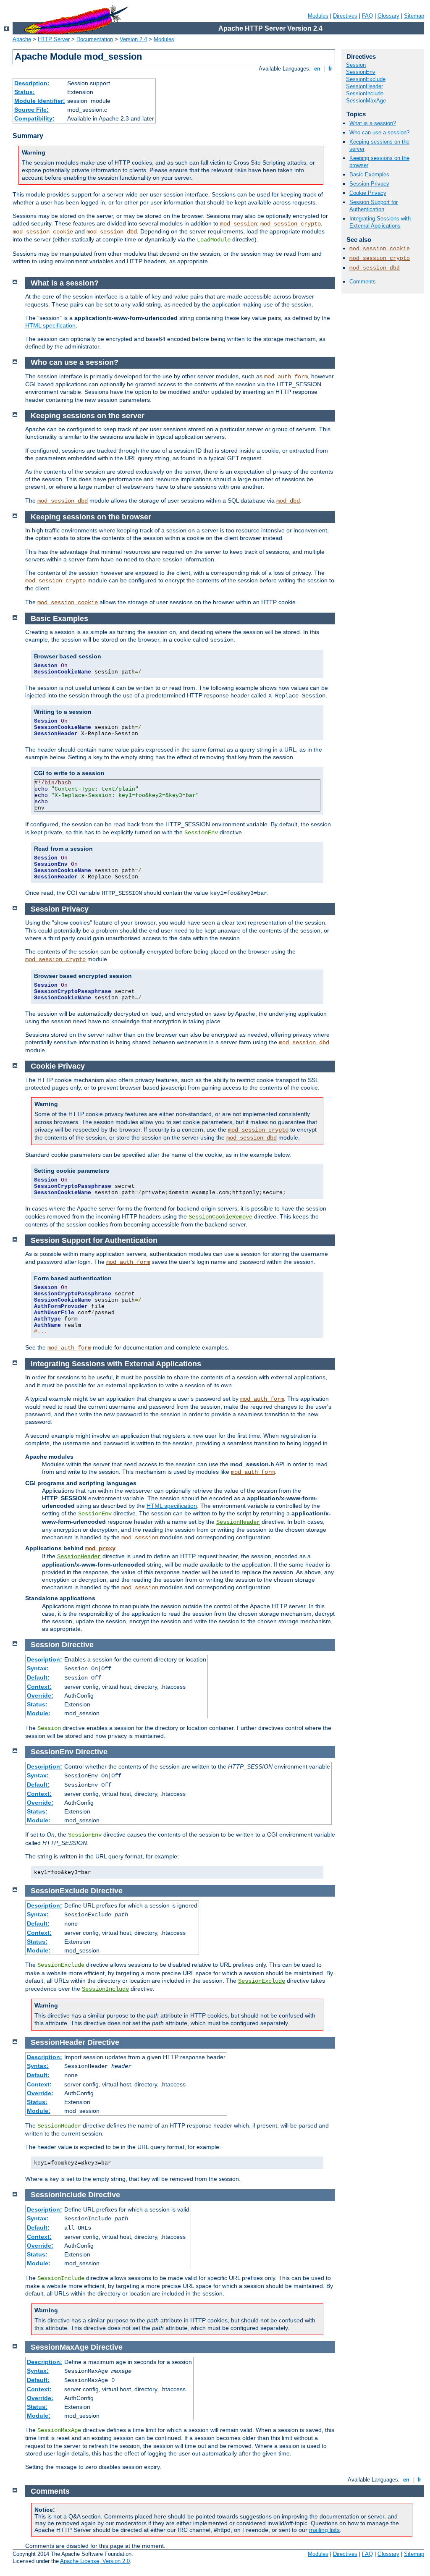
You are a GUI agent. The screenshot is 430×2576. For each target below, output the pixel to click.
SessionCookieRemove (220, 1217)
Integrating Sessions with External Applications (380, 222)
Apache (22, 39)
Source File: (31, 110)
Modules (318, 16)
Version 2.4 (133, 39)
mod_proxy (100, 1549)
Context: (39, 1687)
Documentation (95, 39)
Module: (39, 1713)
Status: (25, 92)
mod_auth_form (286, 377)
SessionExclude (366, 79)
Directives (345, 16)
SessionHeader (364, 86)
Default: (38, 1677)
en (317, 69)
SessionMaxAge (366, 101)
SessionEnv (361, 72)
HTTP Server (54, 39)
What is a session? (373, 123)
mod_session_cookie (43, 232)
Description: (32, 83)
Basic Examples (369, 174)
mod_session (239, 224)
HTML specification (50, 325)
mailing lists (324, 2530)
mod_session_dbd (112, 232)
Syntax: (38, 1668)
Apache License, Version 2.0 (95, 2561)
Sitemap (414, 16)
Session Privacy (369, 184)
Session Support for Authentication (374, 206)
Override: (40, 1695)
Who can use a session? (379, 132)
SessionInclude (365, 93)
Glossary (388, 16)
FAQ (367, 16)
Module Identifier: (40, 101)
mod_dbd (288, 501)
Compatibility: (34, 118)
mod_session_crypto (291, 224)
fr (330, 69)
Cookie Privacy (368, 193)
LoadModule (214, 240)
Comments (363, 282)
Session (356, 65)
